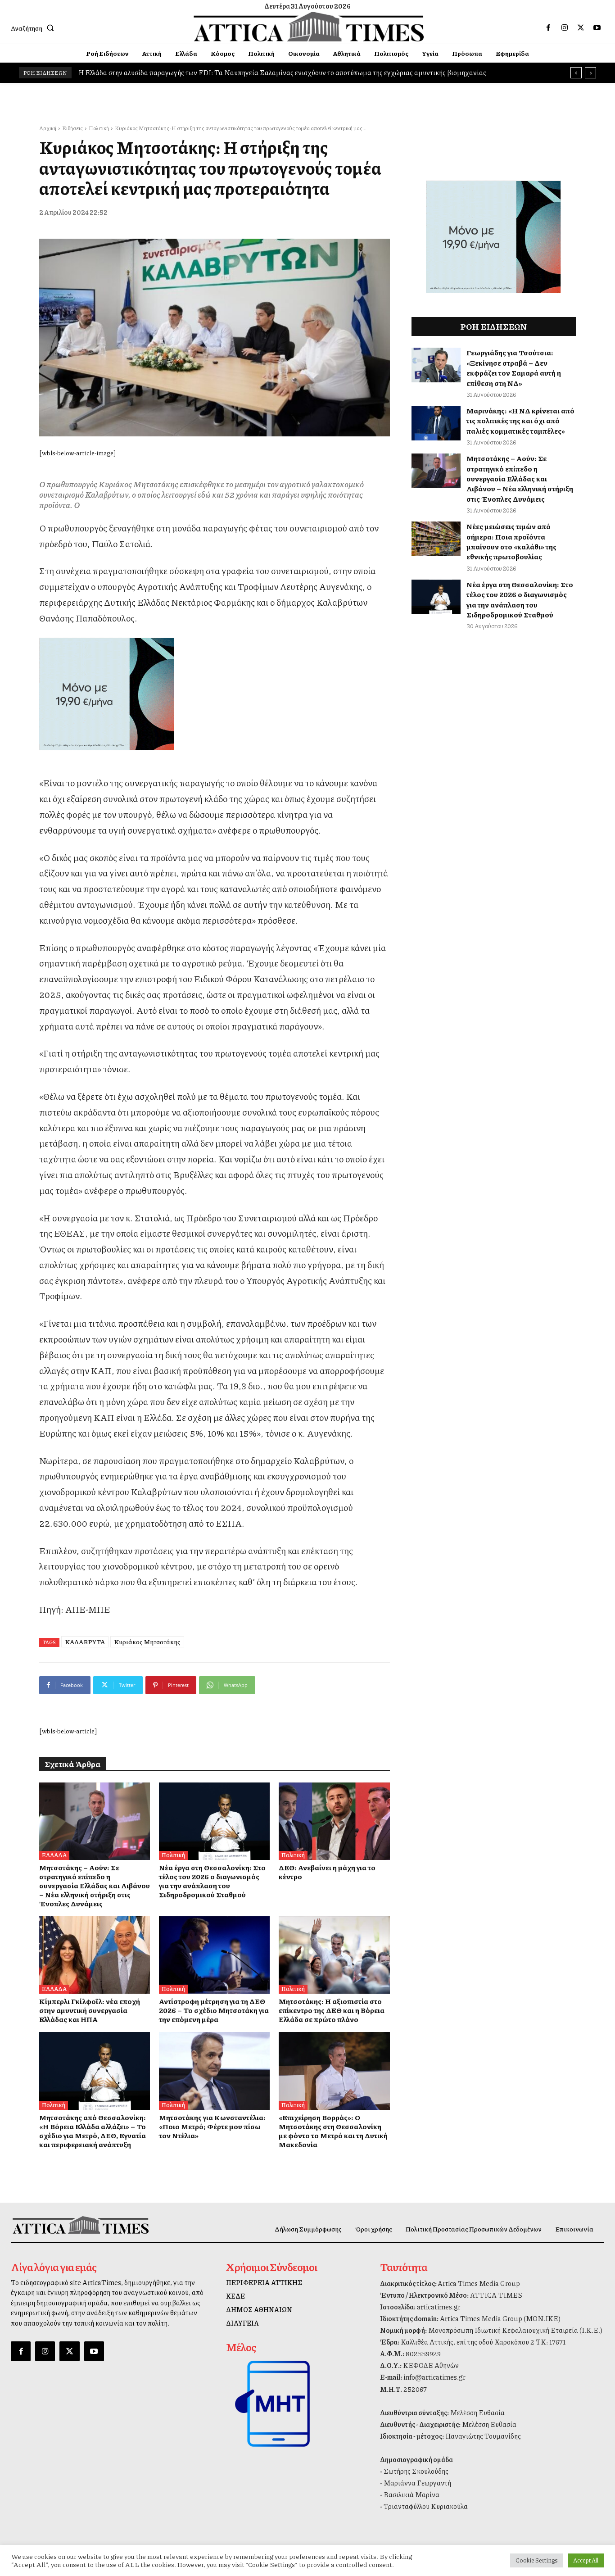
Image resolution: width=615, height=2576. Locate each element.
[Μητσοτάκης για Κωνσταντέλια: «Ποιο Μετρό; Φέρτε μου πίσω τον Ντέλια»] (214, 2071)
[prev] (576, 73)
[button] (34, 28)
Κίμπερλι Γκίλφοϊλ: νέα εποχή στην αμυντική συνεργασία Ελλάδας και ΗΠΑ (90, 2010)
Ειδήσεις (72, 128)
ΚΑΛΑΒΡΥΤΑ (85, 1642)
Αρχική (48, 128)
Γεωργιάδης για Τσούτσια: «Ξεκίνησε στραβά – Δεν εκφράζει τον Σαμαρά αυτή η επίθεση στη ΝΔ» (514, 367)
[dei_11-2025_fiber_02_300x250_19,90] (215, 694)
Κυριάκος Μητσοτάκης (147, 1642)
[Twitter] (581, 28)
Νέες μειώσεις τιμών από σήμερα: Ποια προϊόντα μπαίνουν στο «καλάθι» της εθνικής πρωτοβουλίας (511, 541)
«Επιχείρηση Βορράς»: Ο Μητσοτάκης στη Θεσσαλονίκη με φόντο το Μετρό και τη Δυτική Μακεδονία (333, 2131)
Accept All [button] (586, 2560)
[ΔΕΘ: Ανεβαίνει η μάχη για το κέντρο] (334, 1821)
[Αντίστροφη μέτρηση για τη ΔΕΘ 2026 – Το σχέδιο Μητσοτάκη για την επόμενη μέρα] (214, 1955)
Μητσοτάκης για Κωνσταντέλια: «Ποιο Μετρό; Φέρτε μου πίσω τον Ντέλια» (212, 2126)
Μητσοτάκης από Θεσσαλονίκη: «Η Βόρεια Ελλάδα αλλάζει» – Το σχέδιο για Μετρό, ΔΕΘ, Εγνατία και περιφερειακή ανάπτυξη (93, 2131)
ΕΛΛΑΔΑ (54, 1855)
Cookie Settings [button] (537, 2560)
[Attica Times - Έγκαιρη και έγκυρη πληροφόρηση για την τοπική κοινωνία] (308, 27)
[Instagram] (565, 28)
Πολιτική (99, 128)
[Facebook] (548, 28)
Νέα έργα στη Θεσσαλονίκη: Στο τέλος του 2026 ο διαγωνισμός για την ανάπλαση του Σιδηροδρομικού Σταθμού (212, 1881)
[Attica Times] (81, 2225)
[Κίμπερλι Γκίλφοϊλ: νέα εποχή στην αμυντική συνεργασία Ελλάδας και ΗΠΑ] (95, 1955)
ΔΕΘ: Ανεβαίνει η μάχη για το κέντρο (135, 73)
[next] (590, 73)
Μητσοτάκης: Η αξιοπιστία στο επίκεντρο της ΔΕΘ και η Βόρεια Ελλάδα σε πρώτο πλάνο (332, 2010)
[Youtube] (597, 28)
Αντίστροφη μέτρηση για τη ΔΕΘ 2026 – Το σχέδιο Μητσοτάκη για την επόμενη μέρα (214, 2010)
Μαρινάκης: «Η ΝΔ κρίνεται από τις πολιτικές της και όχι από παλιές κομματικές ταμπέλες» (520, 421)
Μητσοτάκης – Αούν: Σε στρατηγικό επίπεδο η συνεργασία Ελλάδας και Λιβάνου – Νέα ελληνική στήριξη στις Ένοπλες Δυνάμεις (95, 1885)
